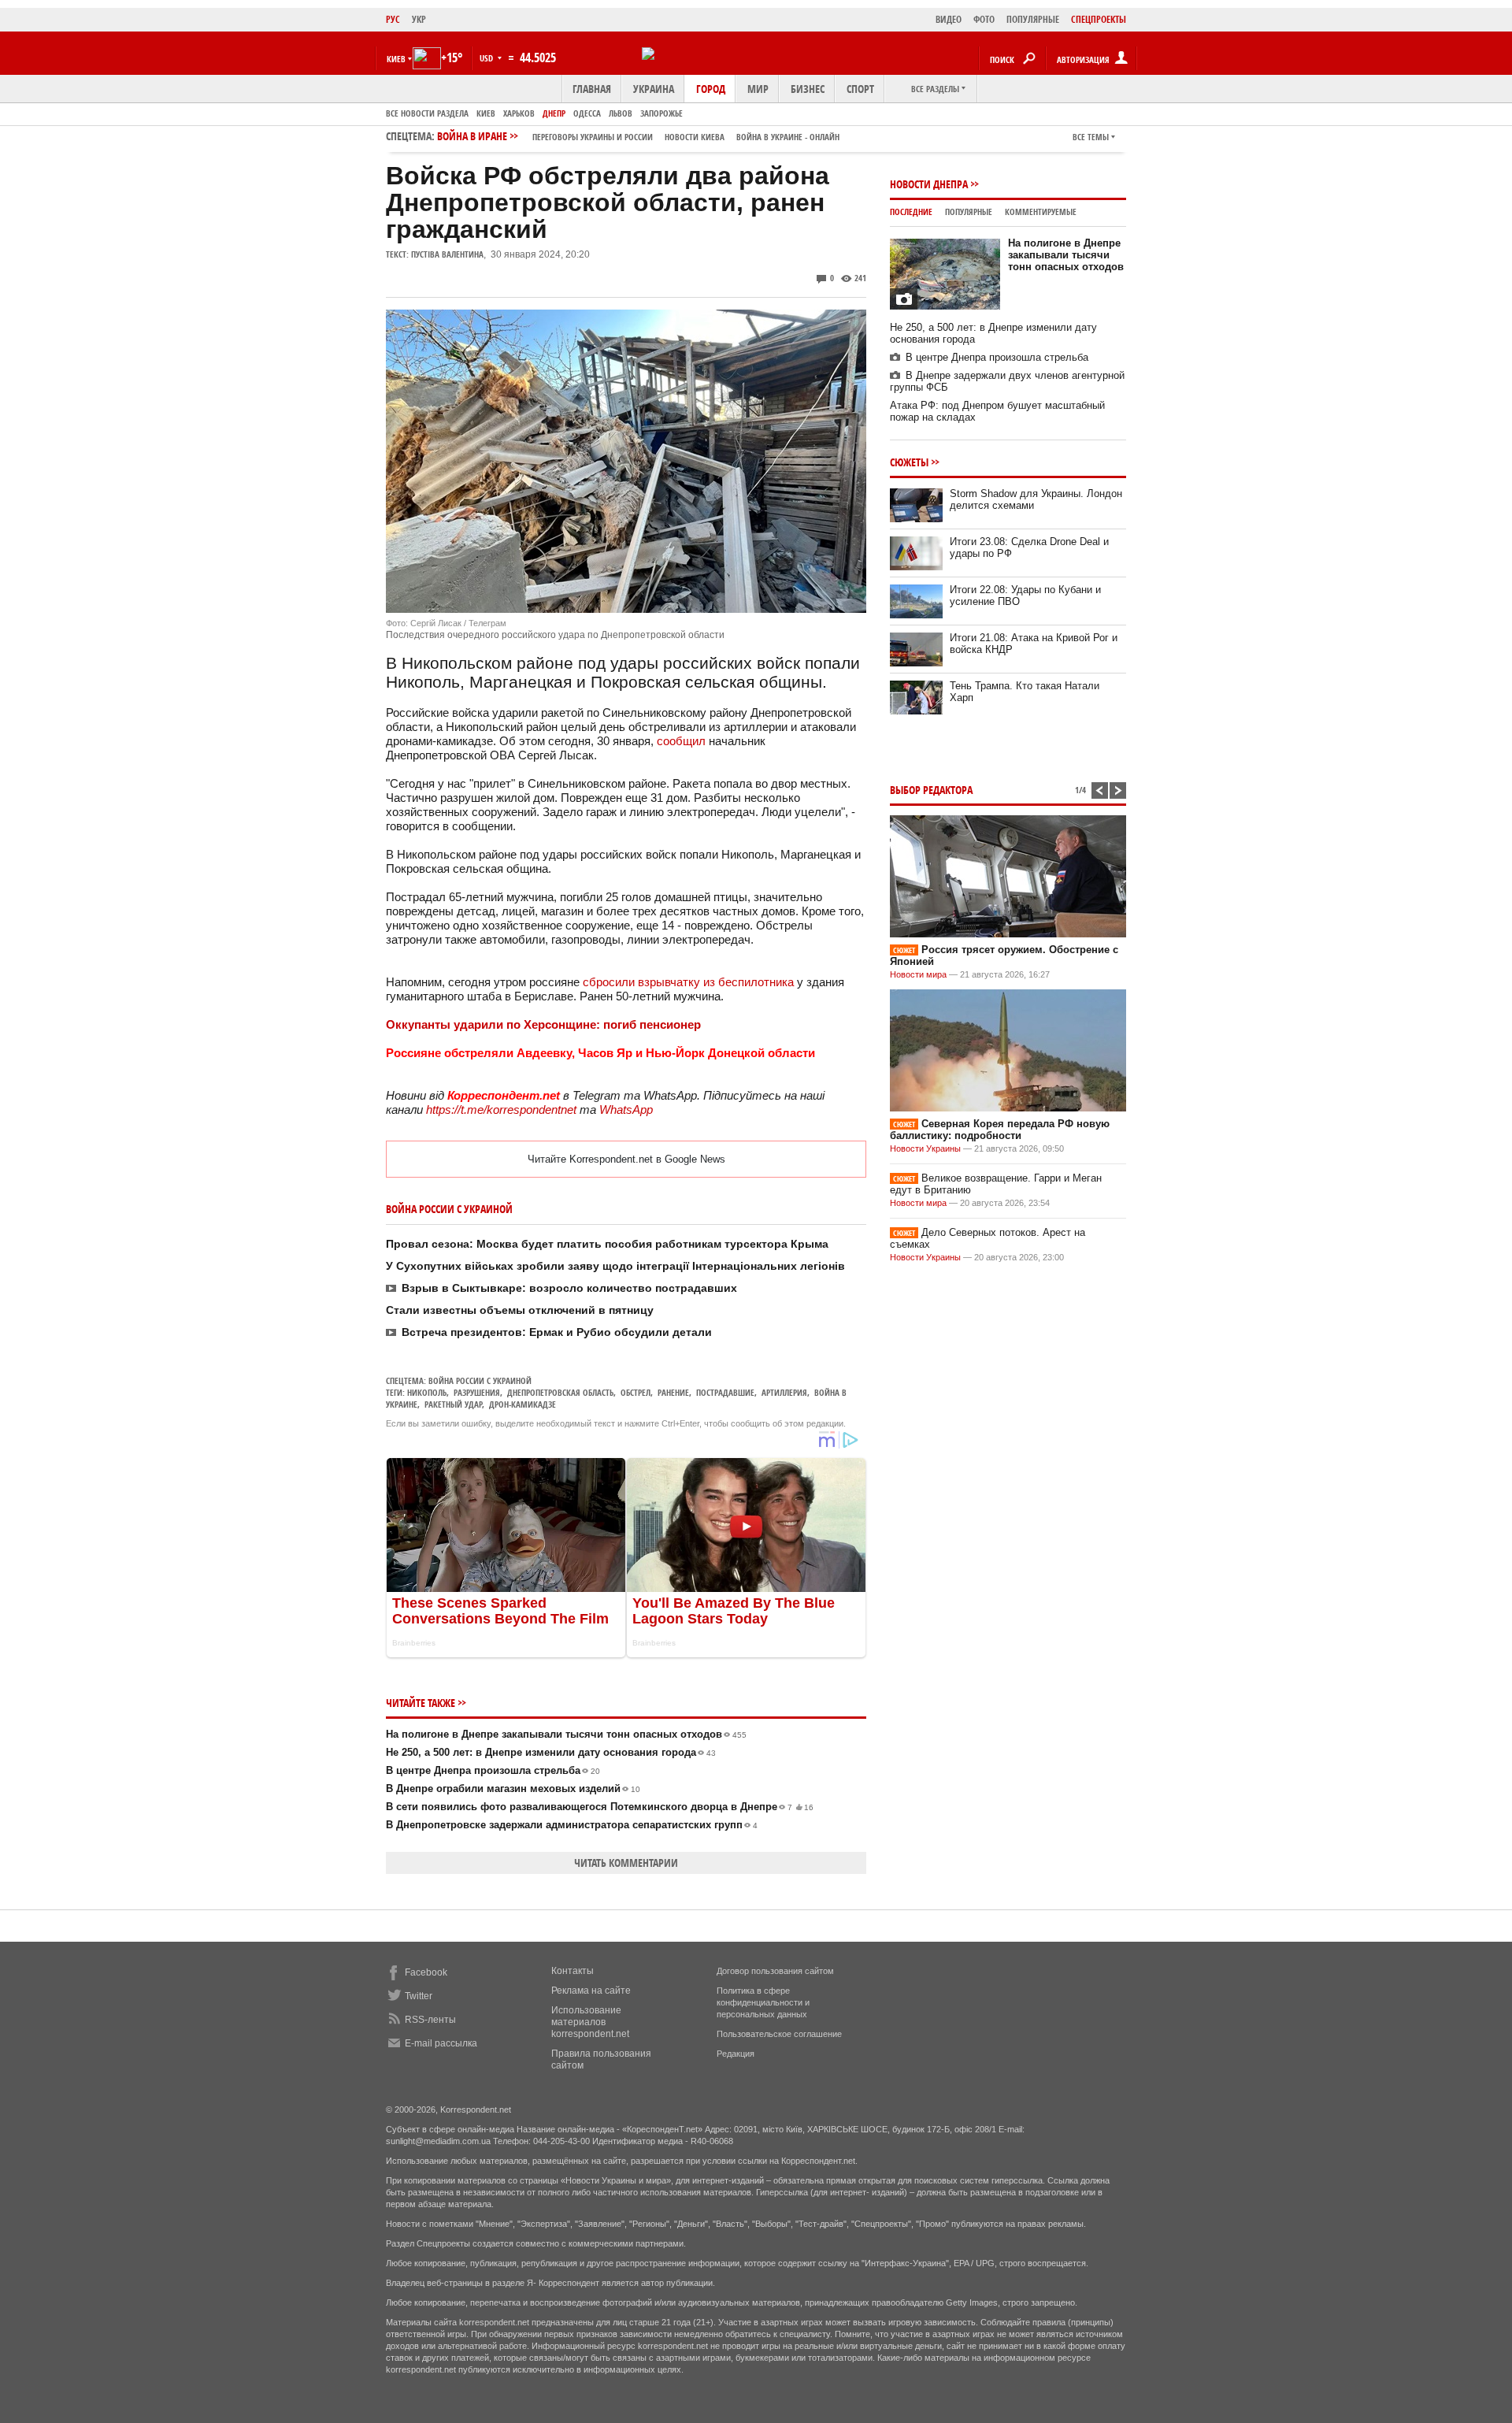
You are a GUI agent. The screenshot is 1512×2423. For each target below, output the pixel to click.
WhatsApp (626, 1109)
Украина (654, 89)
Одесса (587, 113)
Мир (758, 89)
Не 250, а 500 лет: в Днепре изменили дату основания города (551, 1752)
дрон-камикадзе (523, 1404)
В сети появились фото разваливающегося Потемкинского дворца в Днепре (600, 1807)
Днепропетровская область (560, 1392)
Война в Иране (638, 136)
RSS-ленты (430, 2020)
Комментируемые (1041, 212)
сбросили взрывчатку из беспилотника (690, 982)
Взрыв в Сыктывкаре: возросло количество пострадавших (569, 1288)
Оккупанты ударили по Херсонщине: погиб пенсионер (543, 1024)
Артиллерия (784, 1392)
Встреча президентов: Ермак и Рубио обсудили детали (557, 1332)
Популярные (969, 212)
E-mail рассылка (441, 2043)
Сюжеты (909, 462)
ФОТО (984, 19)
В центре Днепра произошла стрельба (493, 1770)
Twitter (419, 1996)
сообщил (681, 741)
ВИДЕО (949, 19)
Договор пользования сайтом (775, 1971)
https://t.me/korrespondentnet (501, 1109)
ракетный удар (453, 1404)
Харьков (519, 113)
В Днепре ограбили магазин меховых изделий (513, 1788)
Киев (486, 113)
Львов (621, 113)
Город (711, 89)
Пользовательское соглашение (779, 2034)
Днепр (554, 113)
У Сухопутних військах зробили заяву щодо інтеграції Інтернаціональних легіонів (615, 1266)
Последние (911, 212)
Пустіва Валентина (447, 254)
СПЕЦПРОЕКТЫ (1099, 19)
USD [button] (487, 58)
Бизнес (808, 89)
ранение (673, 1392)
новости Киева (695, 137)
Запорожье (661, 113)
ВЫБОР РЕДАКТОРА (931, 790)
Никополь (427, 1392)
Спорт (860, 89)
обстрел (636, 1392)
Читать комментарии (626, 1863)
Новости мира (918, 974)
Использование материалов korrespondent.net (590, 2022)
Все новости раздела (427, 113)
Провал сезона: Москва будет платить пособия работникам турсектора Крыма (607, 1244)
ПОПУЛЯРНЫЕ (1033, 19)
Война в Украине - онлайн (788, 137)
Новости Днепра (929, 184)
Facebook (426, 1972)
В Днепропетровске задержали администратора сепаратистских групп (572, 1825)
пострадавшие (725, 1392)
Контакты (573, 1971)
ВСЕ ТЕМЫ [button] (1091, 137)
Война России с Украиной (480, 1380)
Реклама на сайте (591, 1991)
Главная (592, 89)
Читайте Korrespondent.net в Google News (626, 1159)
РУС (393, 19)
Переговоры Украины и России (593, 137)
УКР (419, 19)
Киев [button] (396, 59)
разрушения (477, 1392)
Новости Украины (925, 1148)
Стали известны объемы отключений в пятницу (520, 1310)
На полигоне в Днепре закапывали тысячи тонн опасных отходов (566, 1734)
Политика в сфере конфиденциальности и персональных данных (763, 2002)
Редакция (736, 2054)
